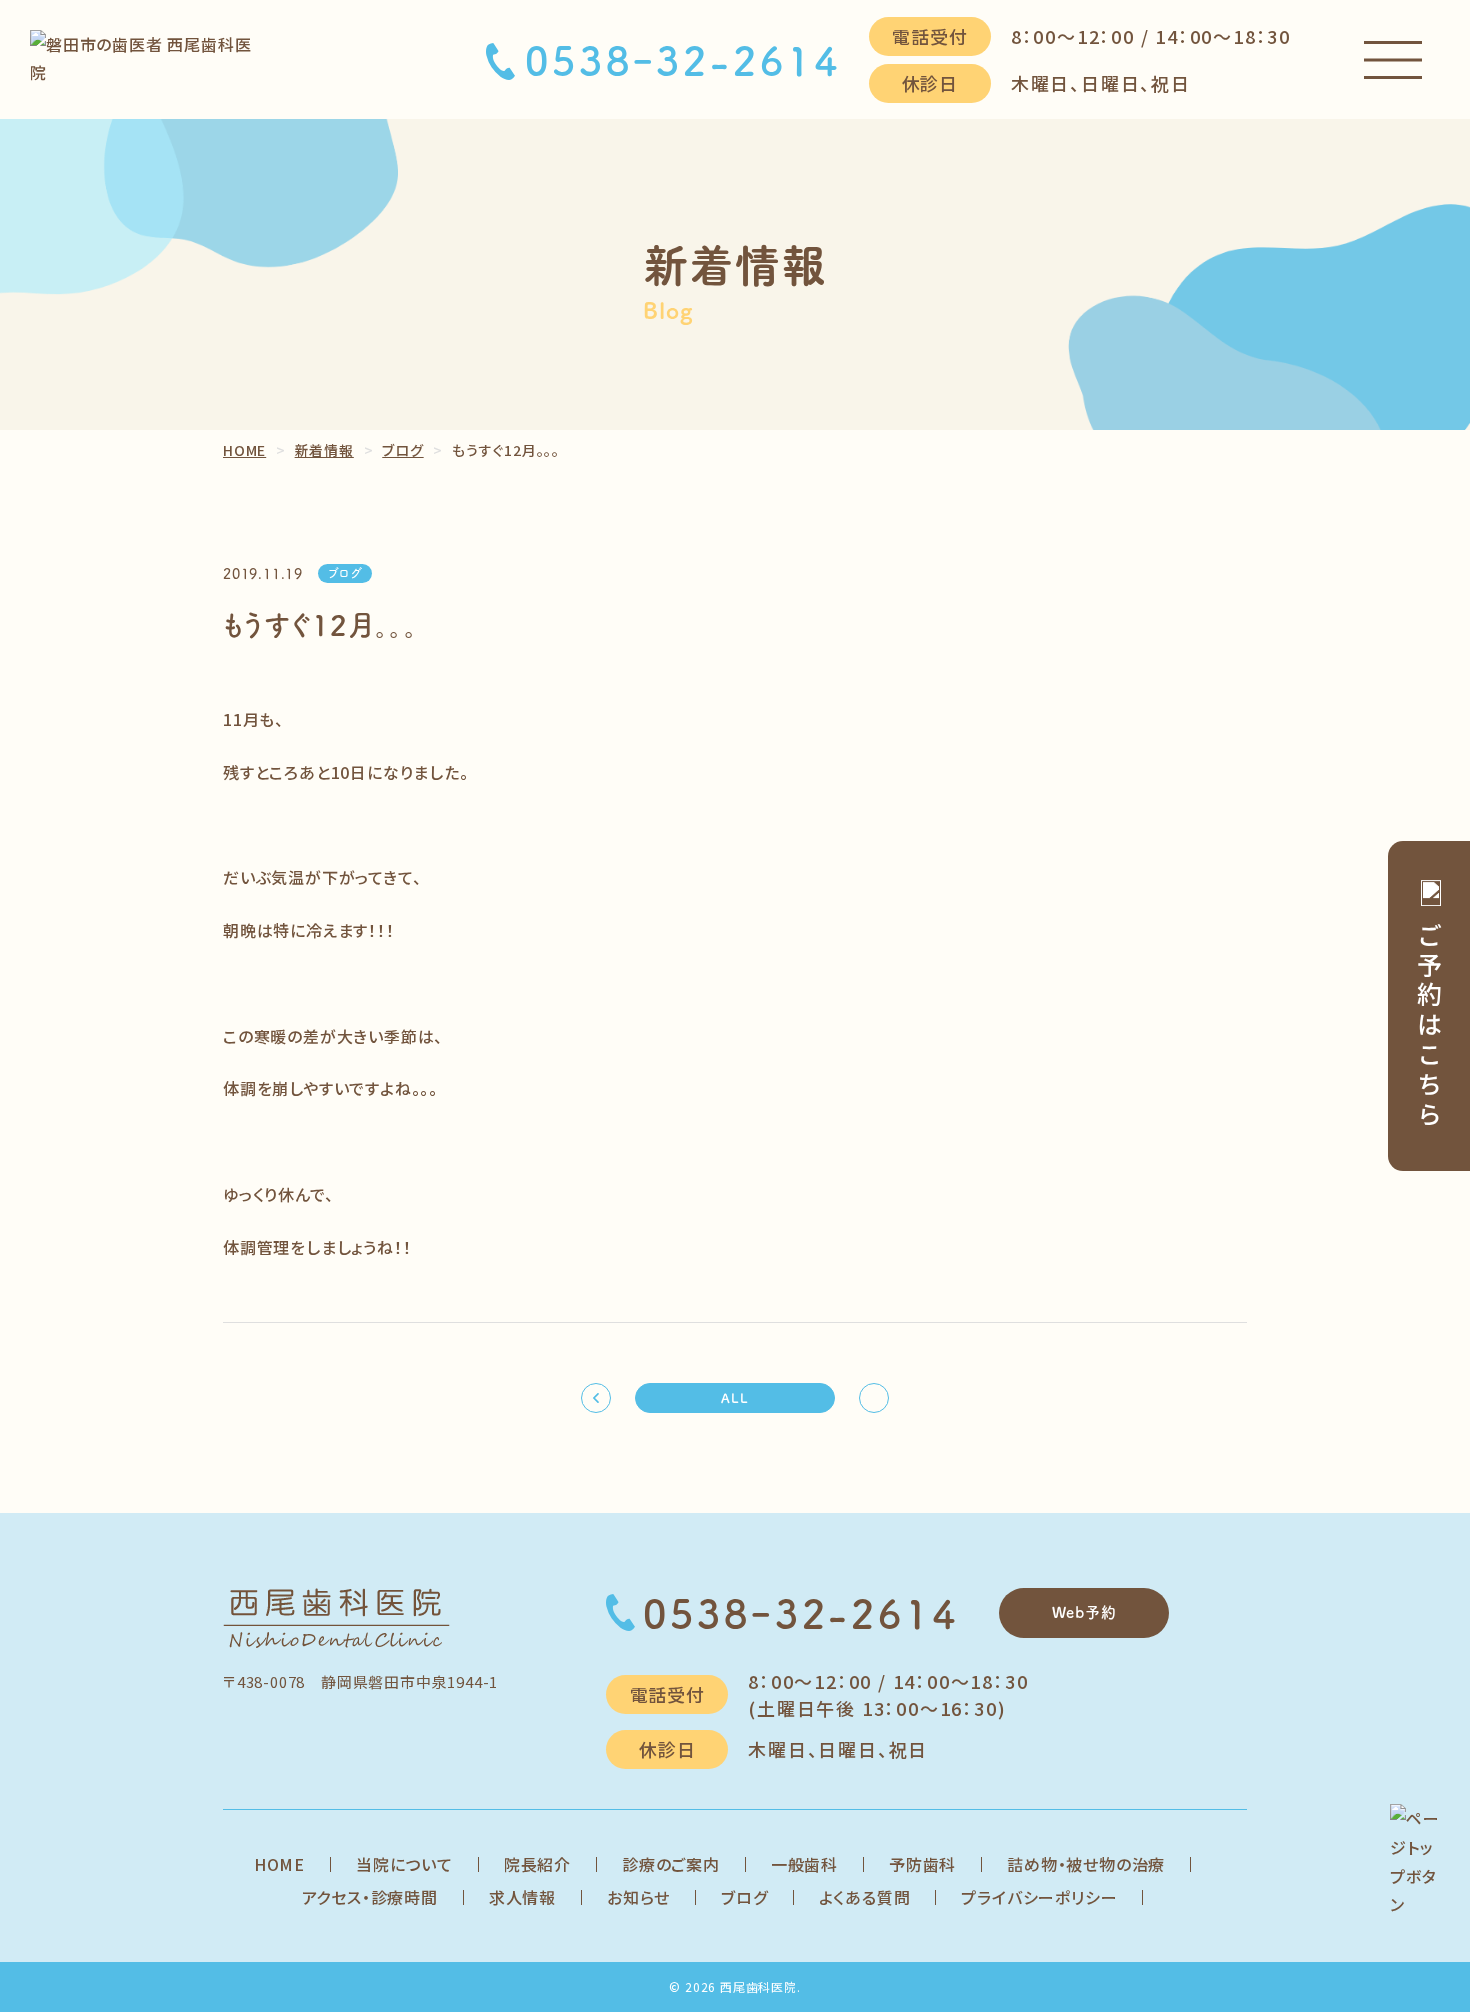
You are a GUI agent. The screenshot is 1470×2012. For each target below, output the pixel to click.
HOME (279, 1864)
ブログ (744, 1897)
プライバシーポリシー (1039, 1897)
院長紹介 (537, 1864)
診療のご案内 (671, 1864)
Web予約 (1084, 1611)
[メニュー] (1393, 60)
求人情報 (522, 1897)
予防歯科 (922, 1864)
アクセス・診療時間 (370, 1897)
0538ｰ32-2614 (683, 60)
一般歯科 (804, 1864)
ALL (734, 1397)
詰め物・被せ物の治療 (1086, 1864)
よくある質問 (865, 1897)
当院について (404, 1864)
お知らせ (638, 1897)
